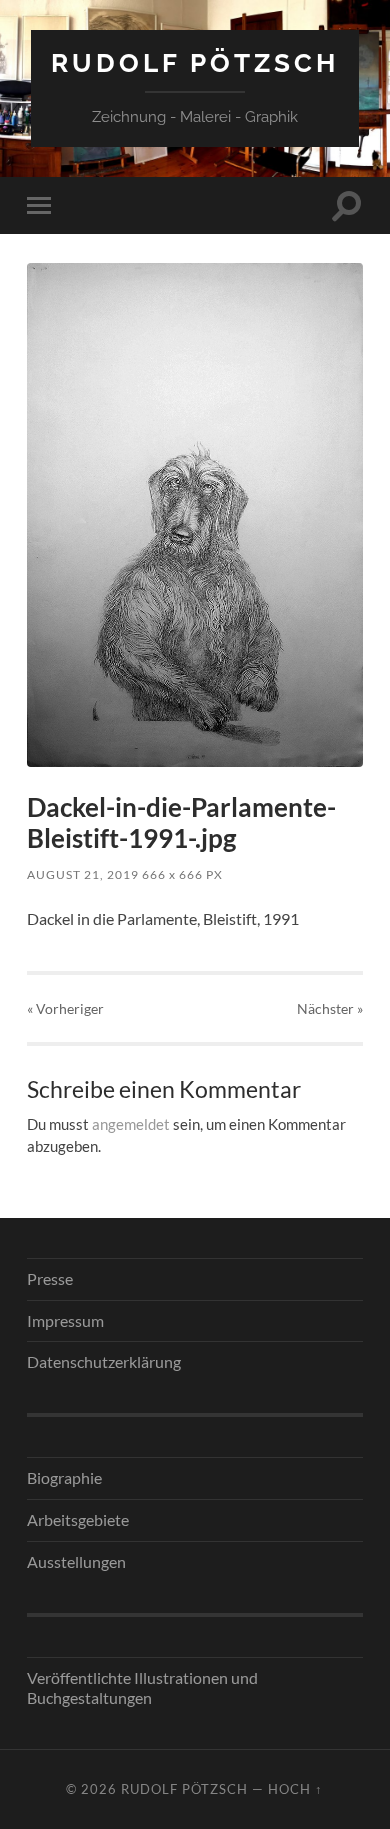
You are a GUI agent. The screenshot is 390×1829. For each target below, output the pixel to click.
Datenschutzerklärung (104, 1361)
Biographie (64, 1477)
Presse (50, 1278)
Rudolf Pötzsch (195, 62)
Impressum (65, 1320)
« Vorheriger (65, 1008)
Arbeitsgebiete (78, 1519)
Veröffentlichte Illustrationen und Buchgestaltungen (142, 1688)
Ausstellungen (76, 1561)
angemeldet (131, 1124)
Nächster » (330, 1008)
